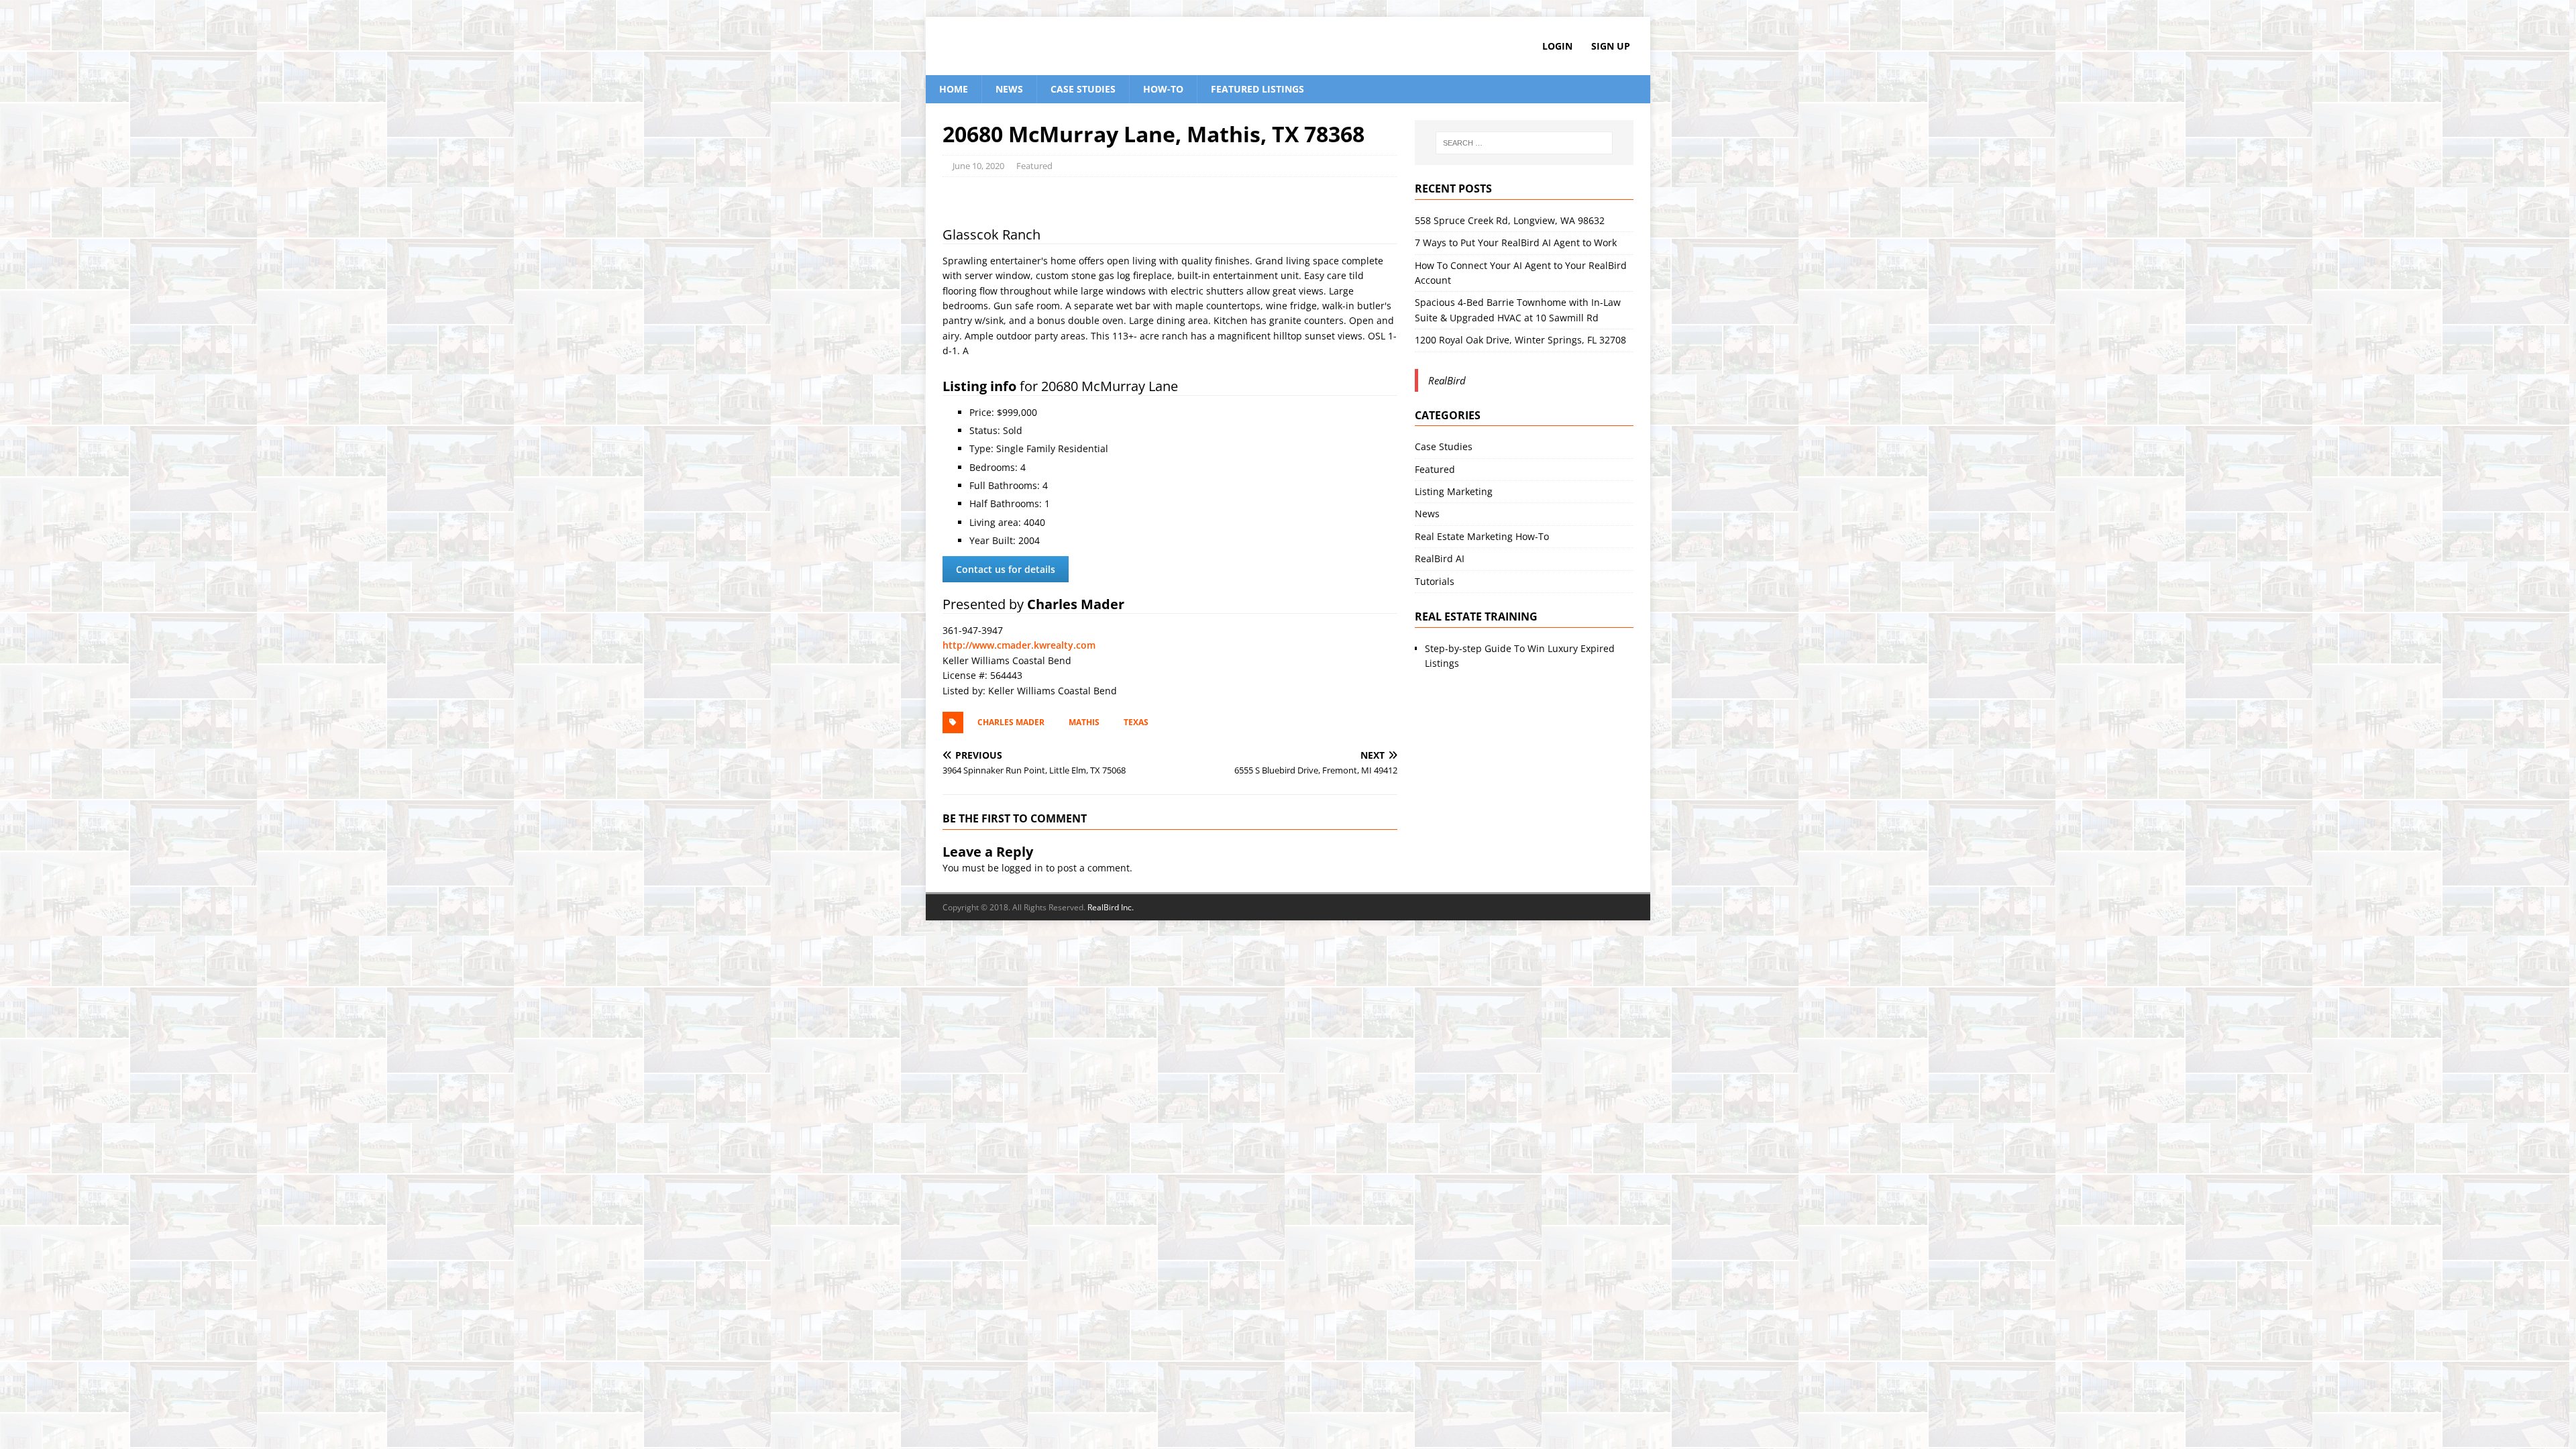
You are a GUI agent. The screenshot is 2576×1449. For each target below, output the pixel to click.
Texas (1136, 722)
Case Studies (1083, 89)
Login (1557, 46)
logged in (1022, 868)
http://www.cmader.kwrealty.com (1019, 645)
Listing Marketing (1454, 491)
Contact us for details (1006, 569)
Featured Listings (1257, 89)
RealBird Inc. (1111, 907)
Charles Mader (1011, 722)
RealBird (1447, 380)
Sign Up (1611, 46)
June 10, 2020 (978, 166)
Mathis (1084, 722)
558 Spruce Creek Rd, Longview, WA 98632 (1510, 220)
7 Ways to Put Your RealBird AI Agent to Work (1516, 243)
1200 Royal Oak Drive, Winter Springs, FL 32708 (1520, 340)
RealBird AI (1440, 558)
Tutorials (1435, 581)
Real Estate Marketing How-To (1482, 536)
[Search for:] (1524, 143)
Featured (1034, 166)
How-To (1163, 89)
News (1009, 89)
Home (954, 89)
